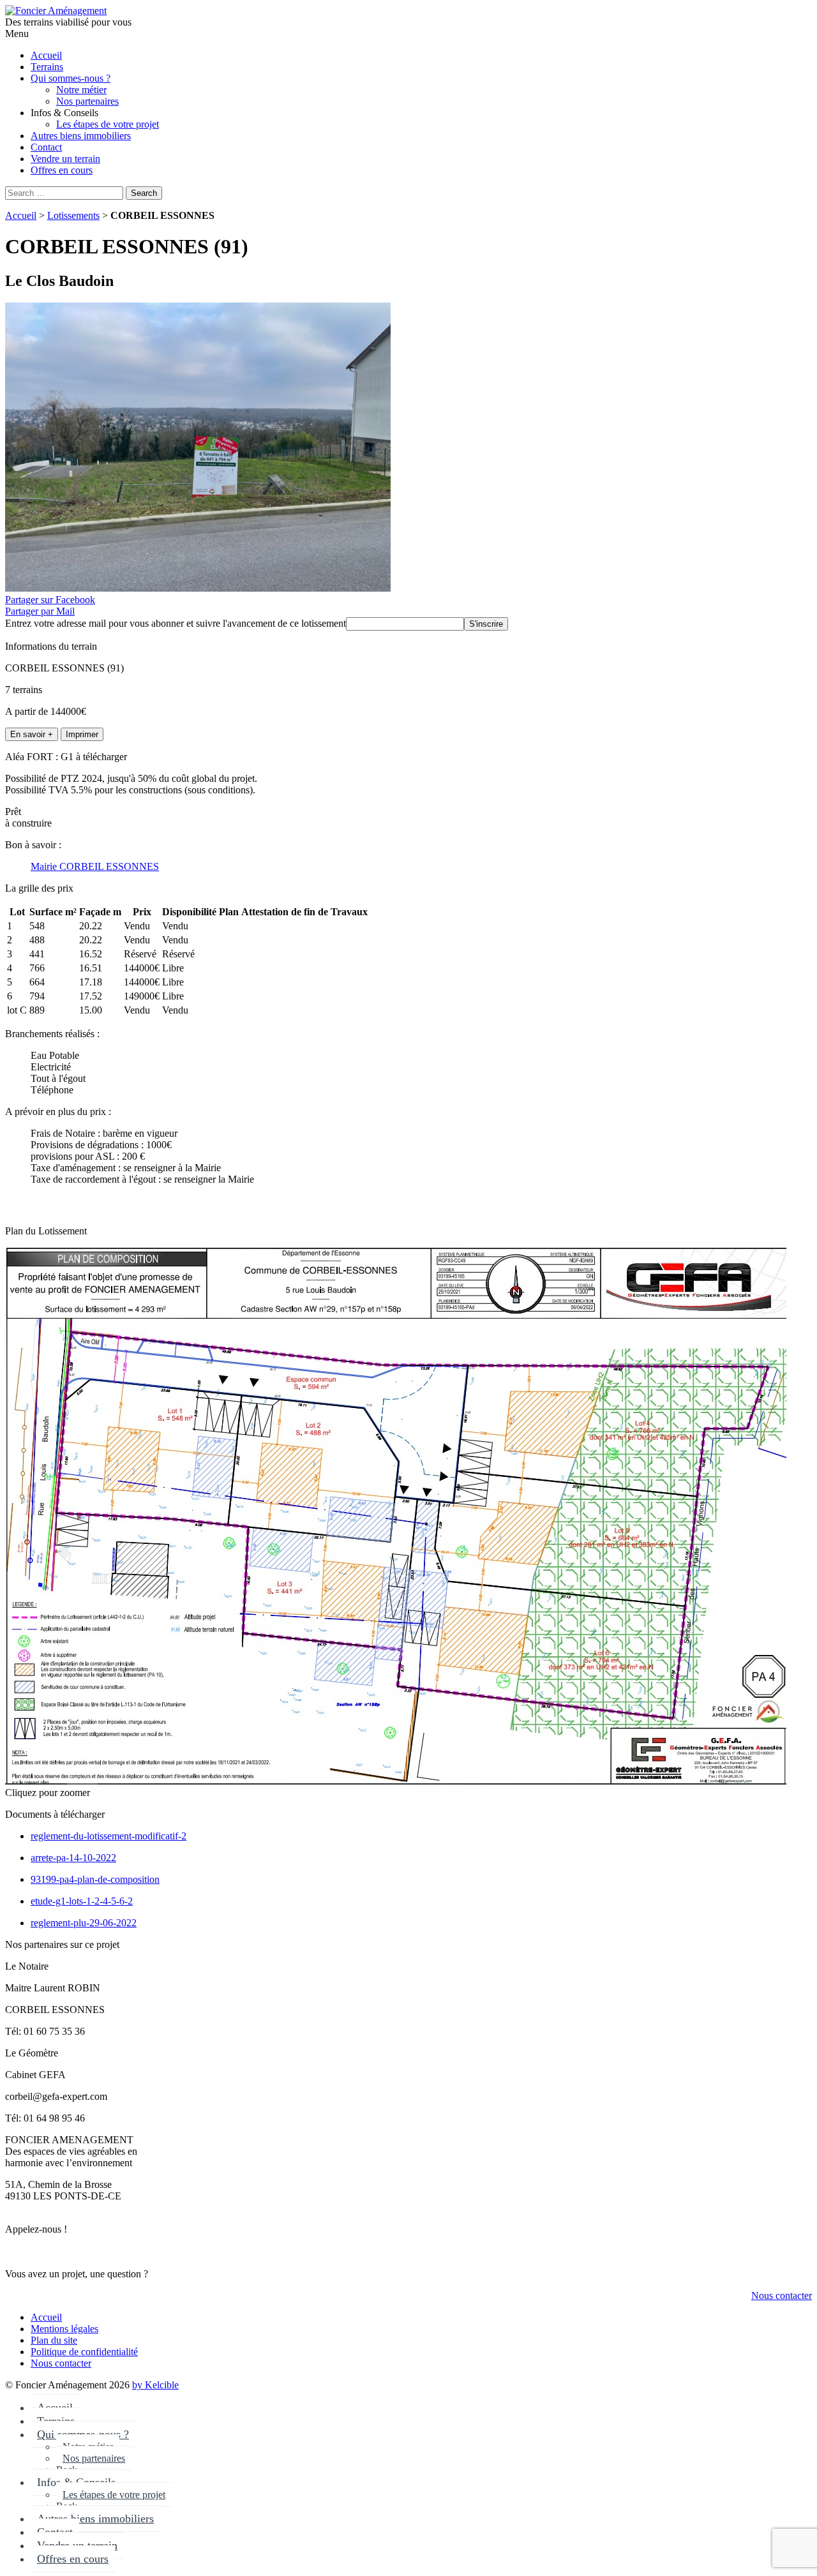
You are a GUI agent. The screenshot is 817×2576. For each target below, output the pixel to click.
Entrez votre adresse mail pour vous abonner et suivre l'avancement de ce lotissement (176, 623)
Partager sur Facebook (50, 600)
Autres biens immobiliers (95, 2519)
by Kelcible (155, 2385)
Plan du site (54, 2340)
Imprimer (82, 734)
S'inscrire (486, 624)
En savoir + (32, 734)
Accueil (21, 215)
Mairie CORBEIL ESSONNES (95, 866)
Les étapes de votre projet (114, 2495)
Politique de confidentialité (84, 2352)
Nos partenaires (94, 2458)
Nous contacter (782, 2295)
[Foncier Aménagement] (56, 11)
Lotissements (73, 215)
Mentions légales (64, 2329)
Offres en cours (73, 2559)
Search (144, 193)
